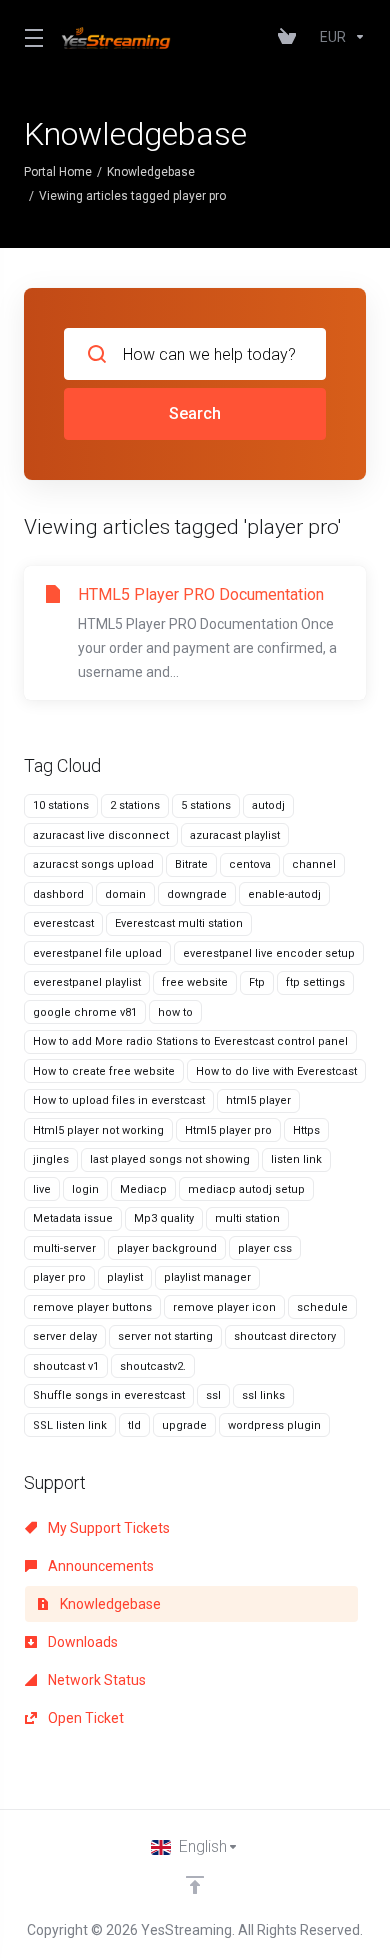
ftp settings (315, 982)
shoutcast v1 (66, 1366)
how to (175, 1012)
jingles (51, 1159)
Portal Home (58, 172)
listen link (296, 1159)
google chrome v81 (85, 1012)
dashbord (58, 894)
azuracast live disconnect (101, 835)
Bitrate (191, 864)
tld (134, 1425)
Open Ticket (84, 1718)
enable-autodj (284, 894)
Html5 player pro (228, 1130)
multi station (247, 1218)
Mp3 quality (164, 1218)
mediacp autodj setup (246, 1189)
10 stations (61, 805)
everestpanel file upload (97, 953)
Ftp (257, 982)
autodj (268, 805)
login (85, 1189)
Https (306, 1130)
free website (195, 982)
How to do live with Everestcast (276, 1071)
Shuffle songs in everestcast (109, 1395)
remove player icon (224, 1307)
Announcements (99, 1566)
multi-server (64, 1248)
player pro (59, 1277)
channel (314, 864)
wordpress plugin (274, 1425)
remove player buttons (92, 1307)
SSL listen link (70, 1425)
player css (265, 1248)
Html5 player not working (98, 1130)
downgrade (197, 894)
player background (167, 1248)
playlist (125, 1277)
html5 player (258, 1100)
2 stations (135, 805)
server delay (65, 1336)
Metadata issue (73, 1218)
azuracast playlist (235, 835)
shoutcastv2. (153, 1366)
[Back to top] (195, 1885)
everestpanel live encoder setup (269, 953)
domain (125, 894)
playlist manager (207, 1277)
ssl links (263, 1395)
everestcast (63, 923)
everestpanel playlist (87, 982)
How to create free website (104, 1071)
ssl (213, 1395)
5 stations (206, 805)
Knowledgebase (151, 172)
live (42, 1189)
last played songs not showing (170, 1159)
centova (250, 864)
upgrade (184, 1425)
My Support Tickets (107, 1528)
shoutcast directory (285, 1336)
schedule (322, 1307)
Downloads (81, 1642)
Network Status (95, 1680)
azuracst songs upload (93, 864)
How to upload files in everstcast (119, 1100)
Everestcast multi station (179, 923)
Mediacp (143, 1189)
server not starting (165, 1336)
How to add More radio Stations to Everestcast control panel (190, 1041)
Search (195, 413)
